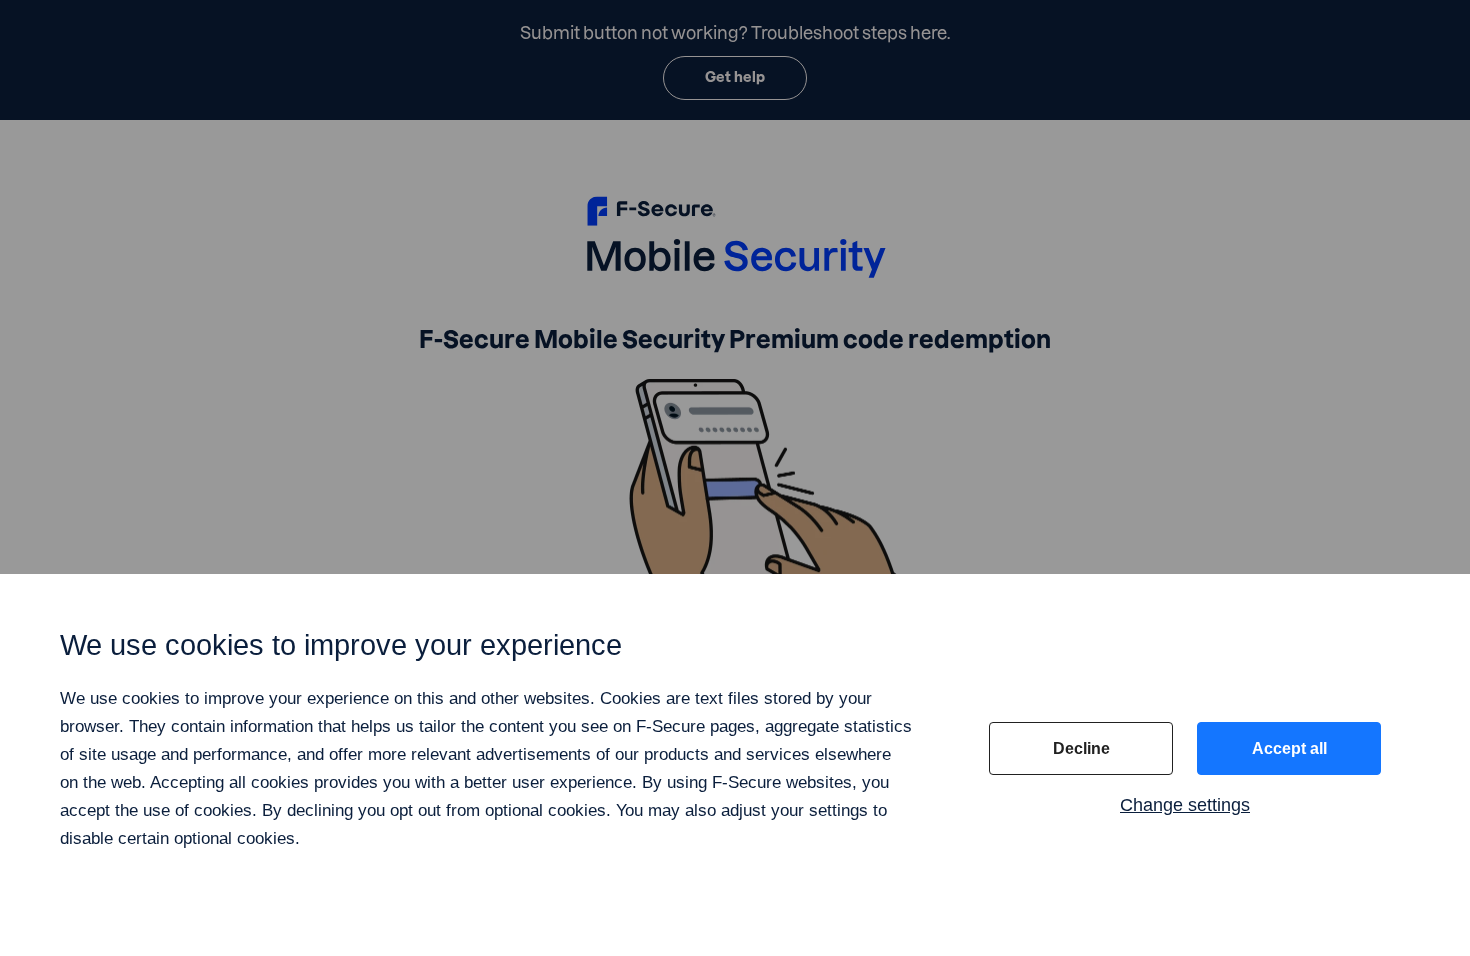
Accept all (1289, 748)
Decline (1081, 748)
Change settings (1185, 805)
